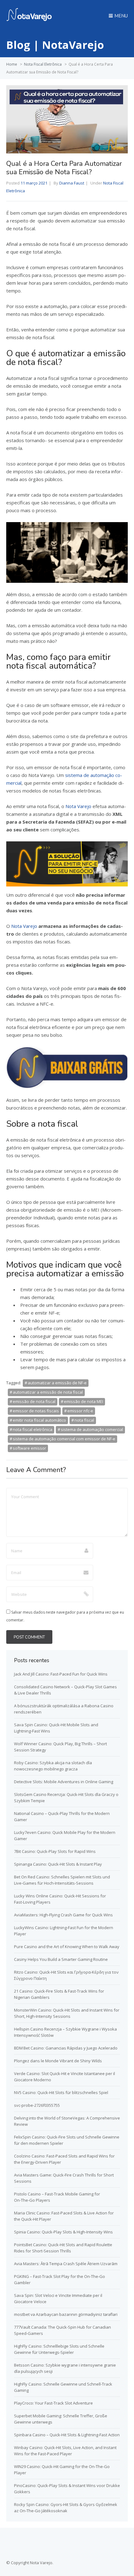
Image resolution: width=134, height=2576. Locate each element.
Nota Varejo (78, 806)
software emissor (29, 1448)
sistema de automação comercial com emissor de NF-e (64, 1439)
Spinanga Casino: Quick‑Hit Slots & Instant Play (58, 1864)
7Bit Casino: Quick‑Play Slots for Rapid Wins (55, 1851)
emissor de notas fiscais (36, 1411)
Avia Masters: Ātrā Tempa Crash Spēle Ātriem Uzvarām (66, 2264)
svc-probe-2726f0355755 (37, 2105)
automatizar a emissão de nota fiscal (48, 1392)
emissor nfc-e (80, 1411)
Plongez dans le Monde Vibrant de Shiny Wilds (58, 2061)
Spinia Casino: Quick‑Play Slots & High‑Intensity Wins (63, 2232)
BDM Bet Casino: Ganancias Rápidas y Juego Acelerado (66, 2048)
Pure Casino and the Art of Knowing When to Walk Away (67, 1947)
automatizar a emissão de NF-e (57, 1383)
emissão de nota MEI (84, 1401)
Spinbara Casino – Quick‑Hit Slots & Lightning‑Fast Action (67, 2435)
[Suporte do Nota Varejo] (29, 20)
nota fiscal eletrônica (33, 1429)
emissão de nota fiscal (34, 1401)
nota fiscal (84, 1420)
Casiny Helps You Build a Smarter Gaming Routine (61, 1959)
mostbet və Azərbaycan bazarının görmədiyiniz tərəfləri (66, 2314)
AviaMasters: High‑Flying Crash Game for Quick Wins (63, 1915)
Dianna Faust (72, 183)
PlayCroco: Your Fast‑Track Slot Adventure (53, 2403)
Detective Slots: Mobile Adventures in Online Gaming (64, 1782)
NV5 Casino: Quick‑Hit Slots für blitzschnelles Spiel (61, 2092)
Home (12, 64)
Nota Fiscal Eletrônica (43, 64)
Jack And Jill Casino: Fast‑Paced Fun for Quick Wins (61, 1674)
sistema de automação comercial (92, 1429)
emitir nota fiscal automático (39, 1420)
